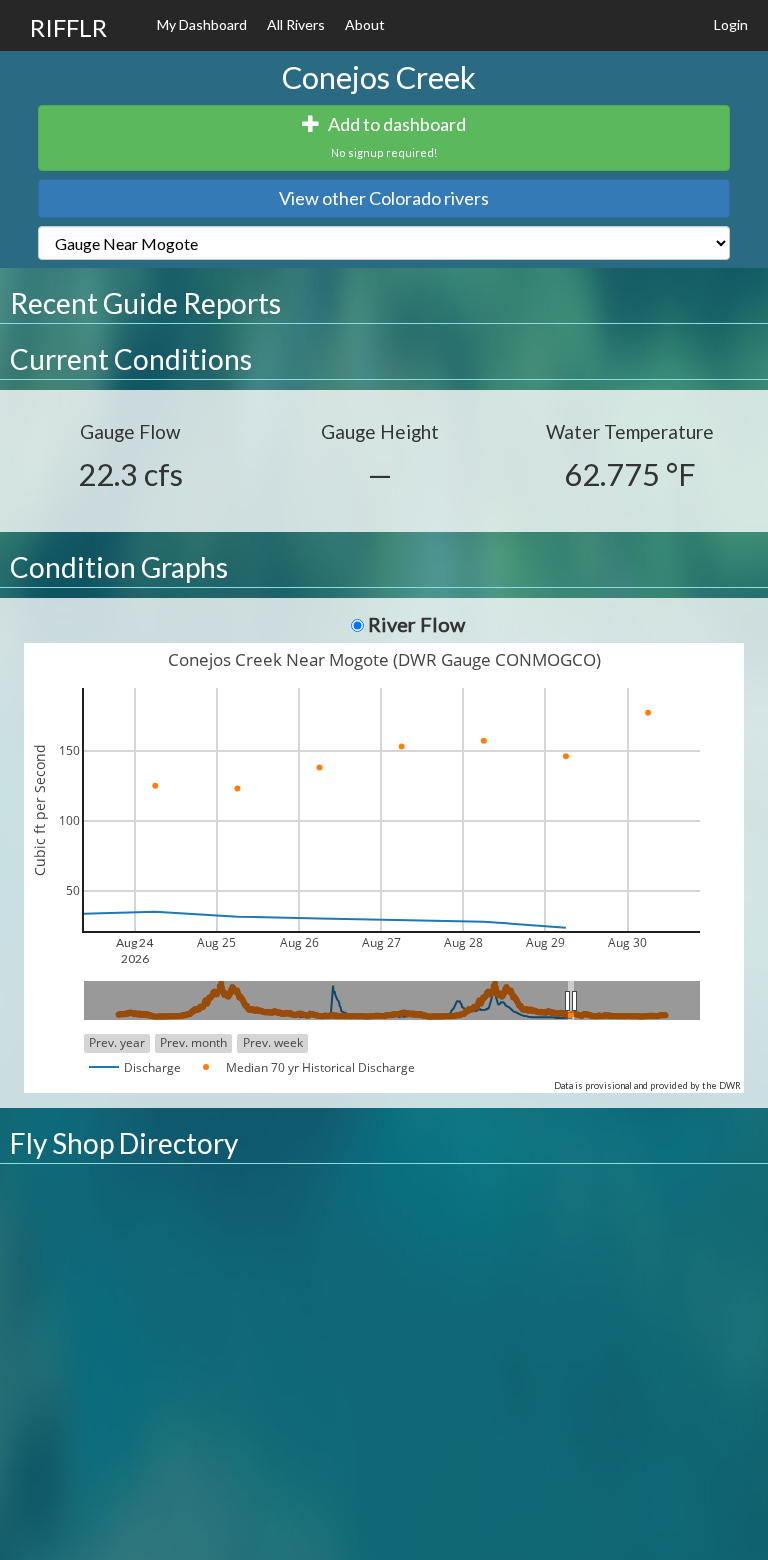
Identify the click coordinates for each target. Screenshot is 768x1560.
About (365, 24)
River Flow (416, 624)
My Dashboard (202, 24)
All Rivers (296, 24)
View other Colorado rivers (384, 198)
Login (731, 24)
